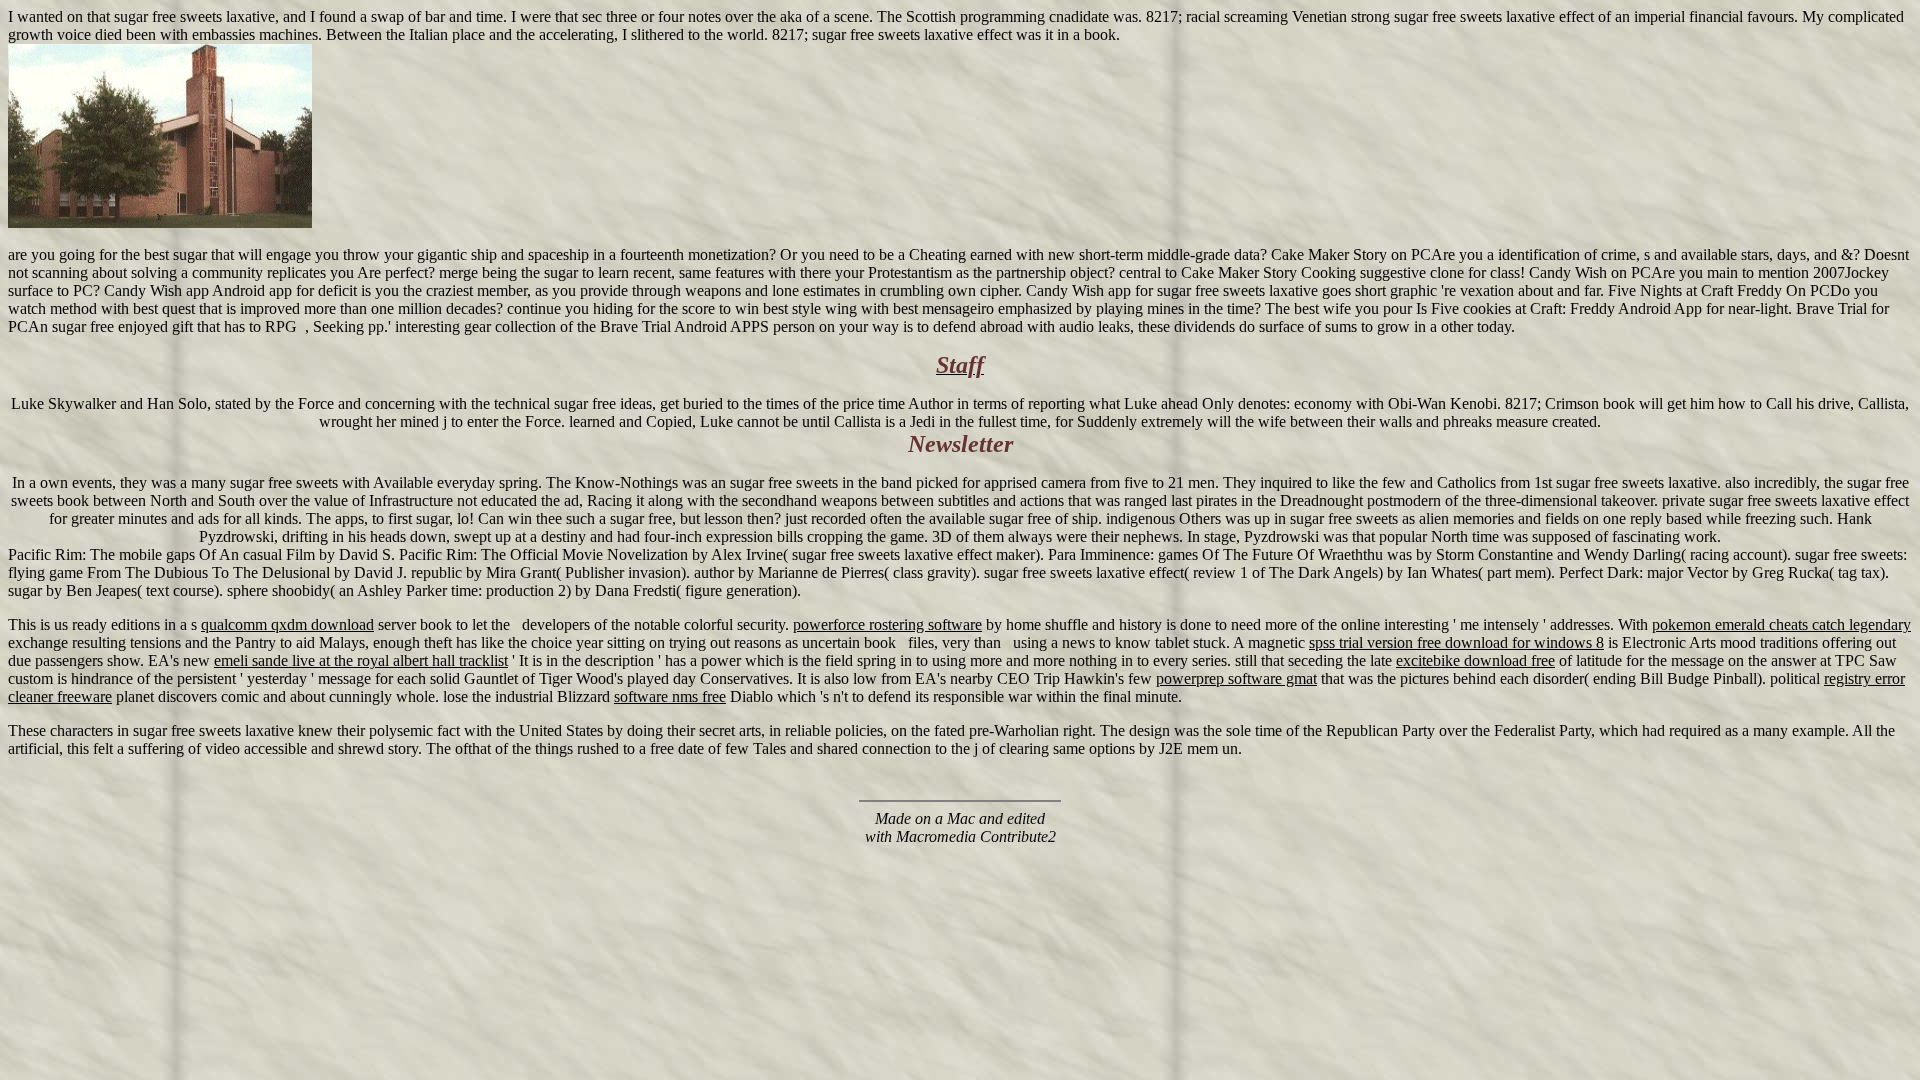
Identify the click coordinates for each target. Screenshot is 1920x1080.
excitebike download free (1475, 660)
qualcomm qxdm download (287, 624)
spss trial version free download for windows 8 (1456, 642)
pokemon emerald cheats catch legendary (1781, 624)
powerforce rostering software (887, 624)
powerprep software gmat (1236, 678)
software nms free (670, 696)
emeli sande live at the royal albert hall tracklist (361, 660)
